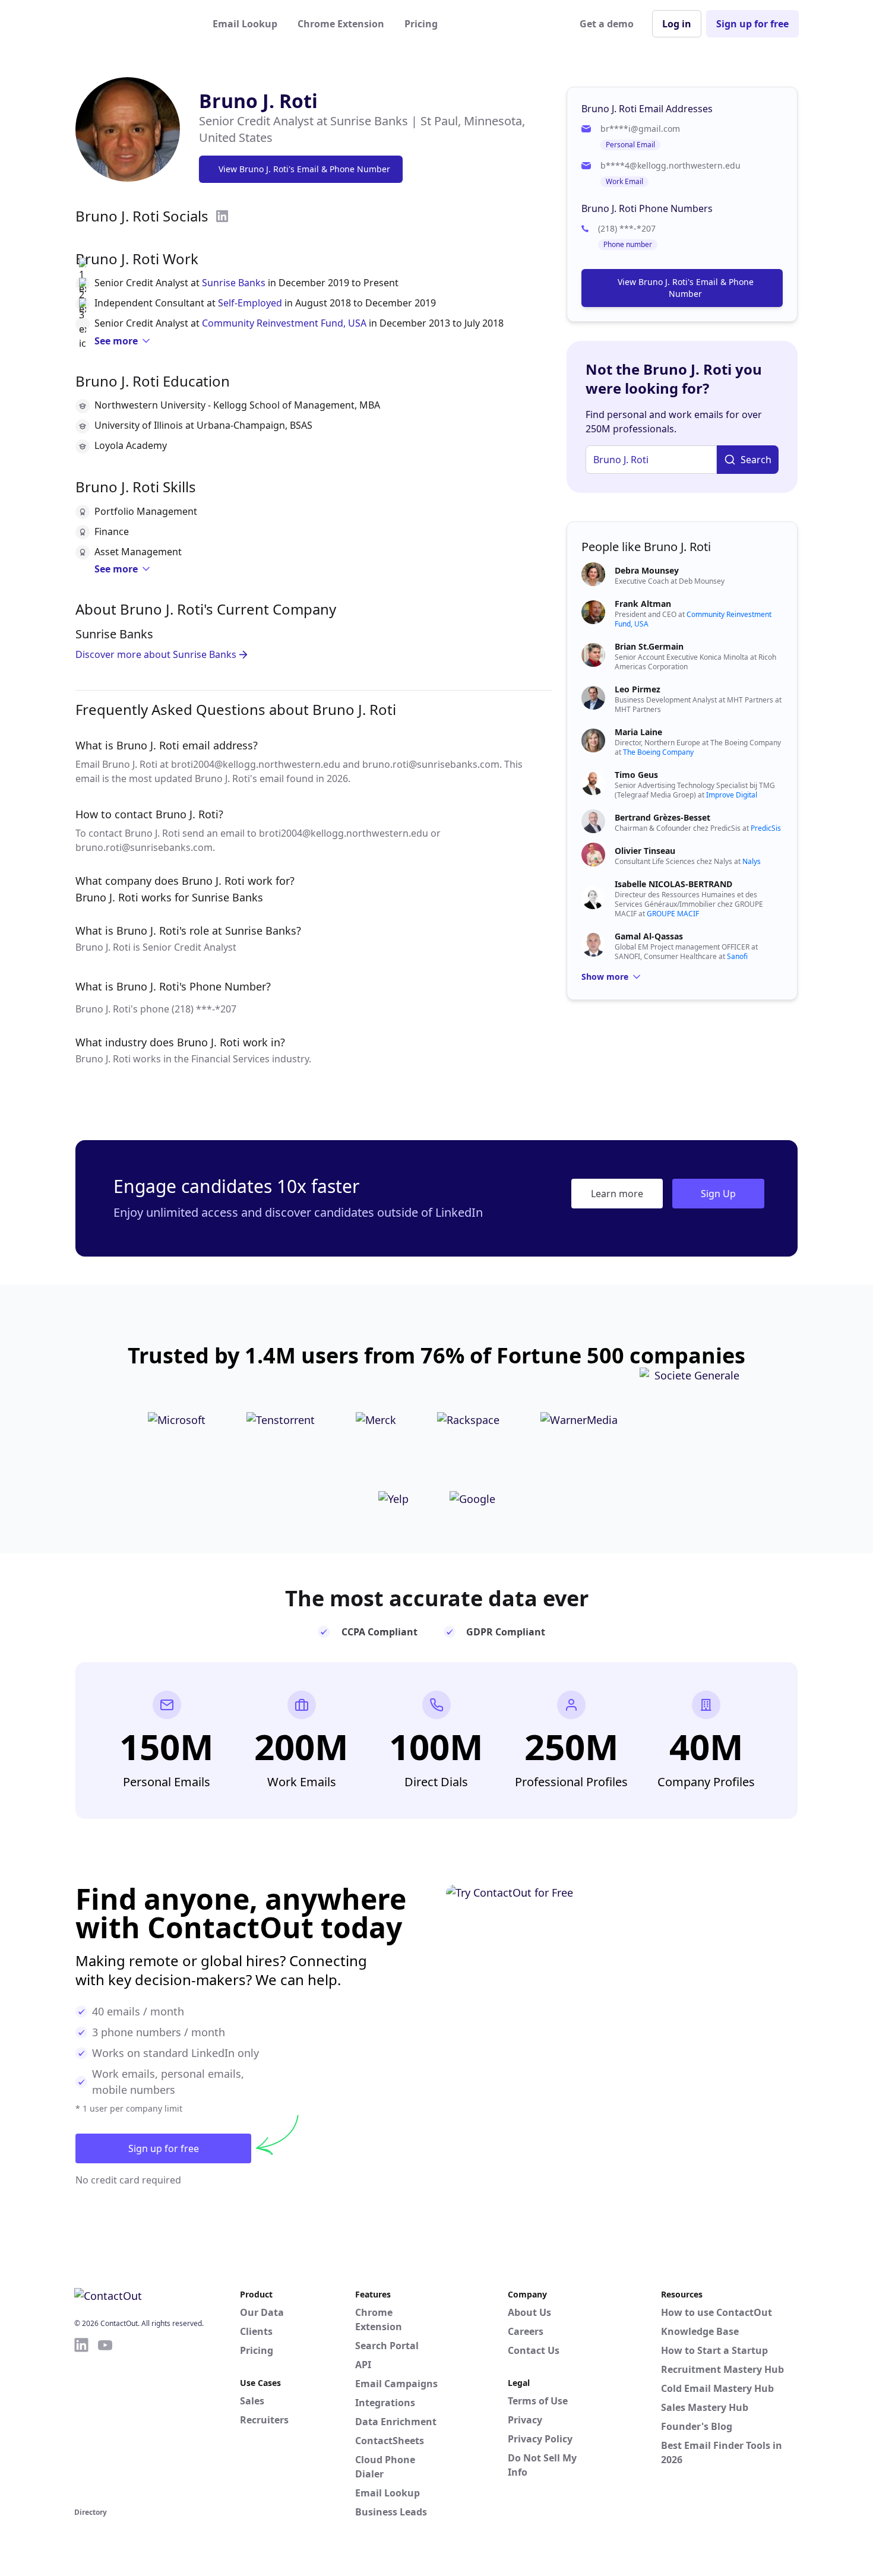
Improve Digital (732, 795)
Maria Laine (638, 732)
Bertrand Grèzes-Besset (662, 817)
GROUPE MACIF (673, 914)
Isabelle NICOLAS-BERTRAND (673, 884)
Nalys (752, 861)
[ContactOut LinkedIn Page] (81, 2420)
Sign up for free (752, 24)
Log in (677, 24)
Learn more (617, 1194)
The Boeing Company (658, 752)
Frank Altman (643, 604)
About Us (529, 2312)
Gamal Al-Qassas (649, 936)
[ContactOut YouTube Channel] (105, 2420)
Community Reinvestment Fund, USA (284, 323)
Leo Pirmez (638, 689)
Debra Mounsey (647, 570)
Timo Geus (636, 775)
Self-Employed (250, 303)
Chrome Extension (341, 24)
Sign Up (718, 1194)
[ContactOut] (132, 24)
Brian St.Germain (649, 646)
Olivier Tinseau (645, 851)
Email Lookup (245, 24)
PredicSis (766, 828)
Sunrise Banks (234, 283)
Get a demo (607, 24)
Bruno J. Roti (258, 101)
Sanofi (737, 956)
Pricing (421, 24)
